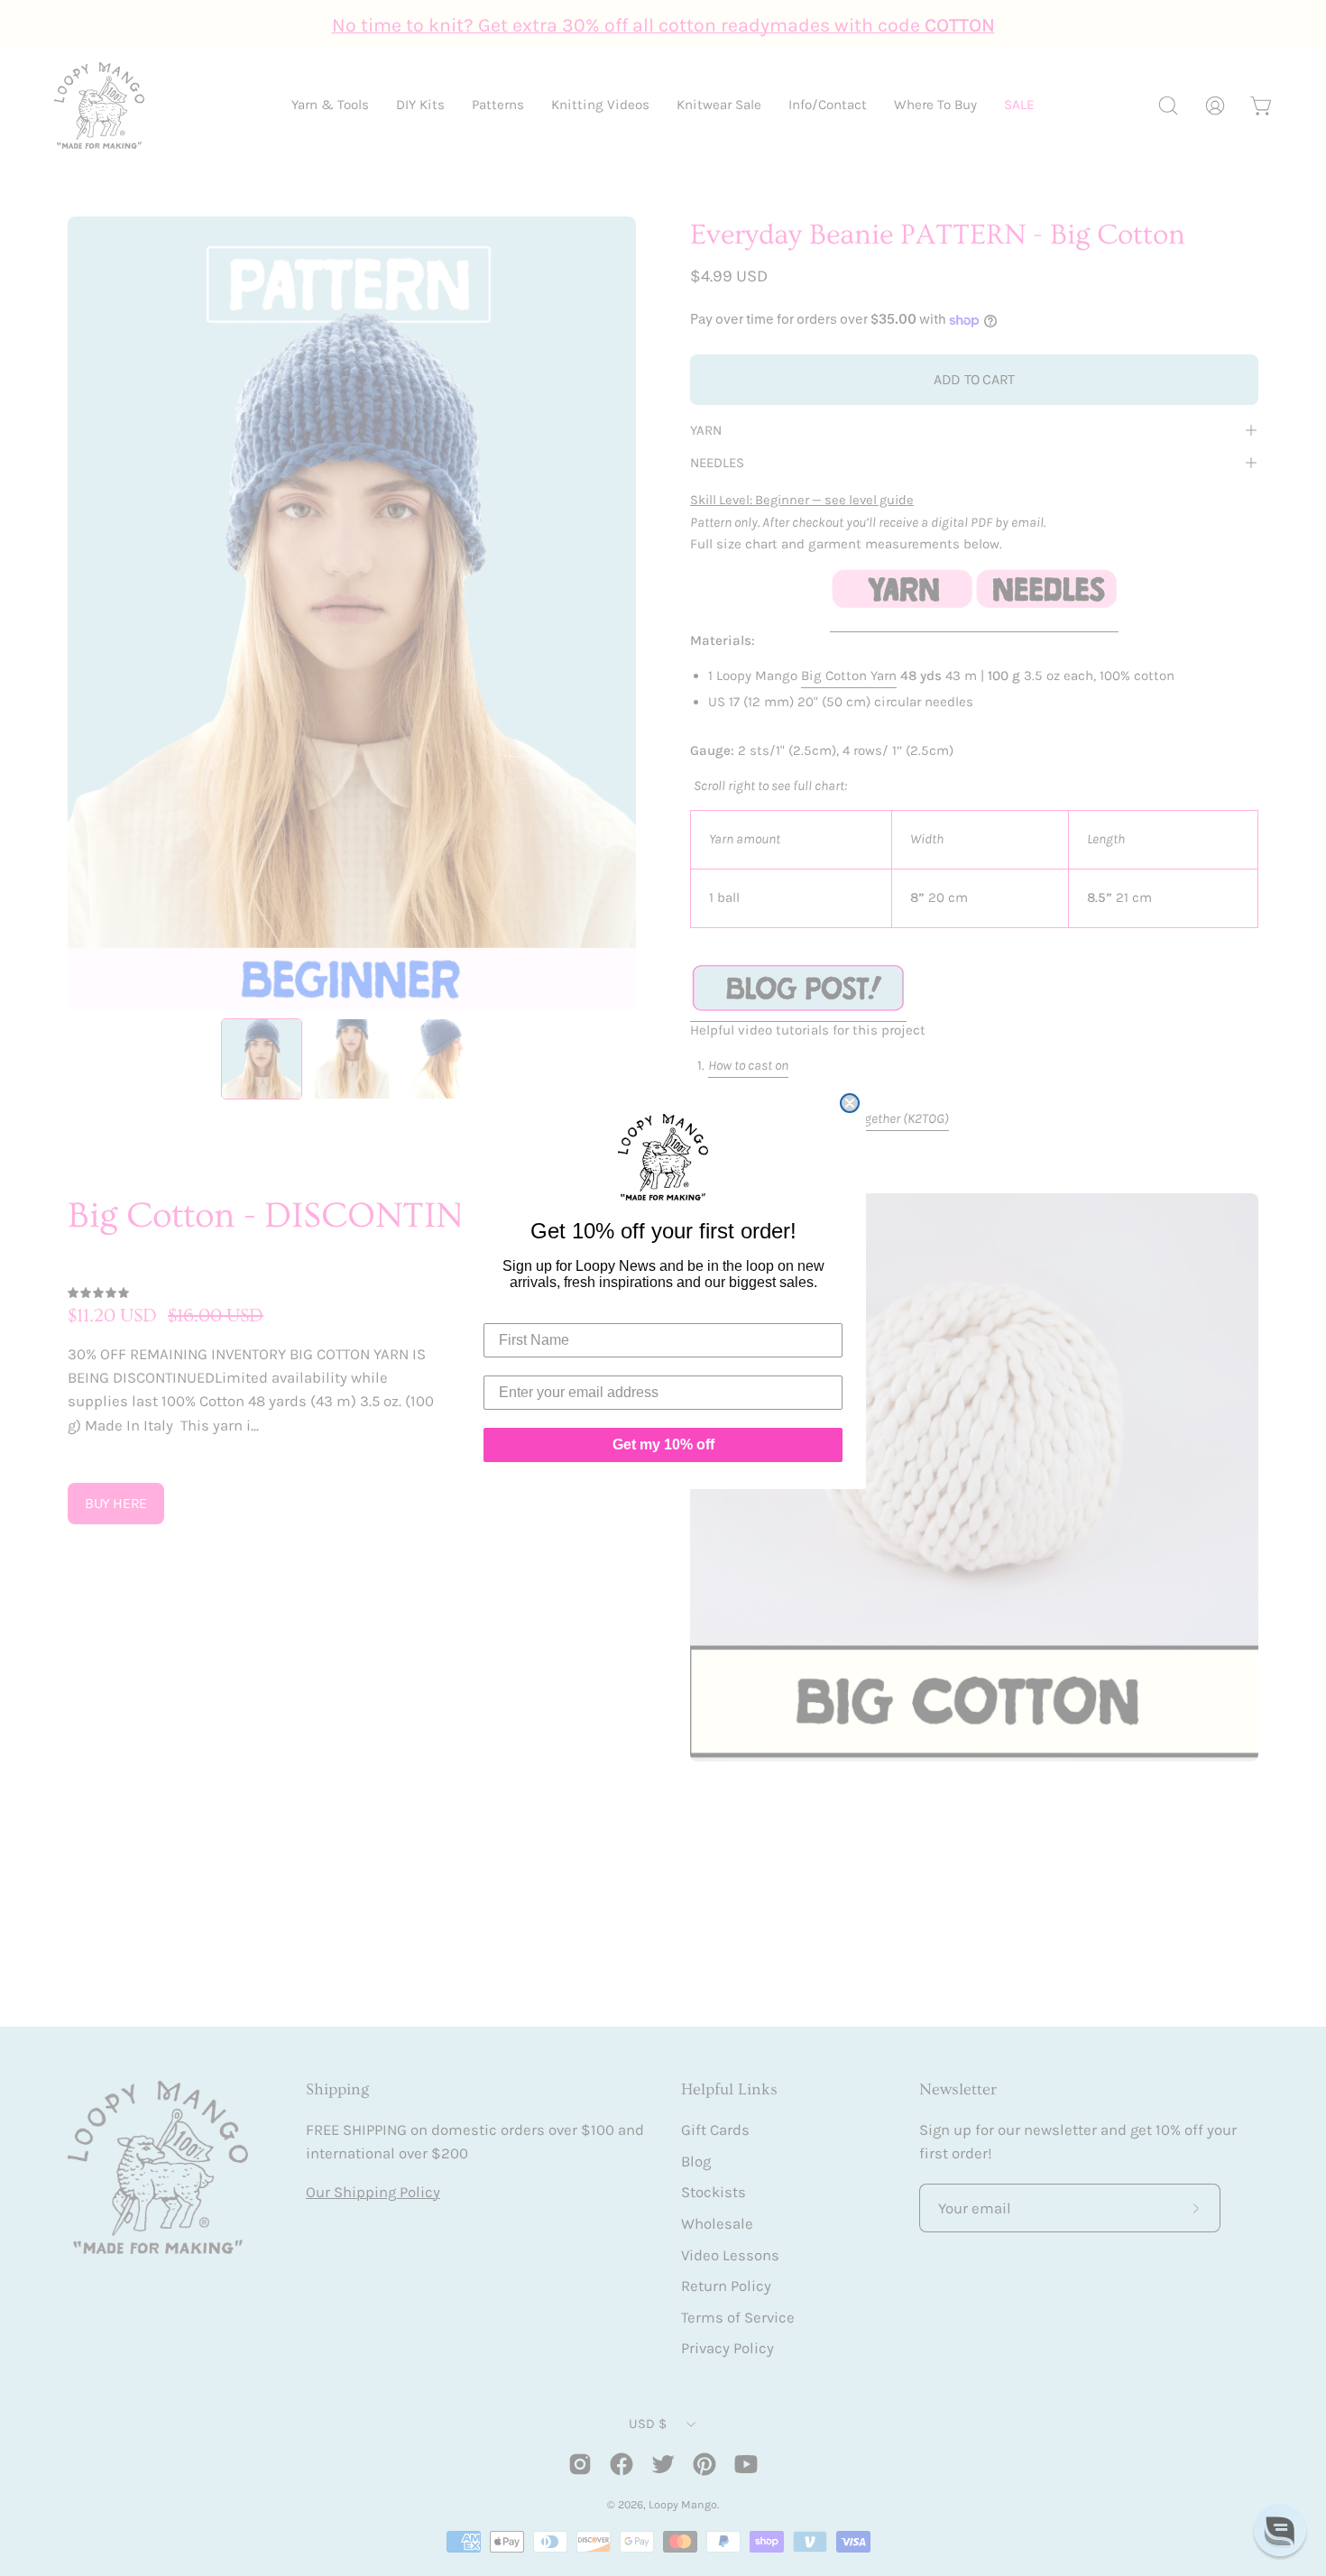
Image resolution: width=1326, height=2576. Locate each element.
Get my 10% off (663, 1444)
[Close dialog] (850, 1103)
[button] (1280, 2530)
